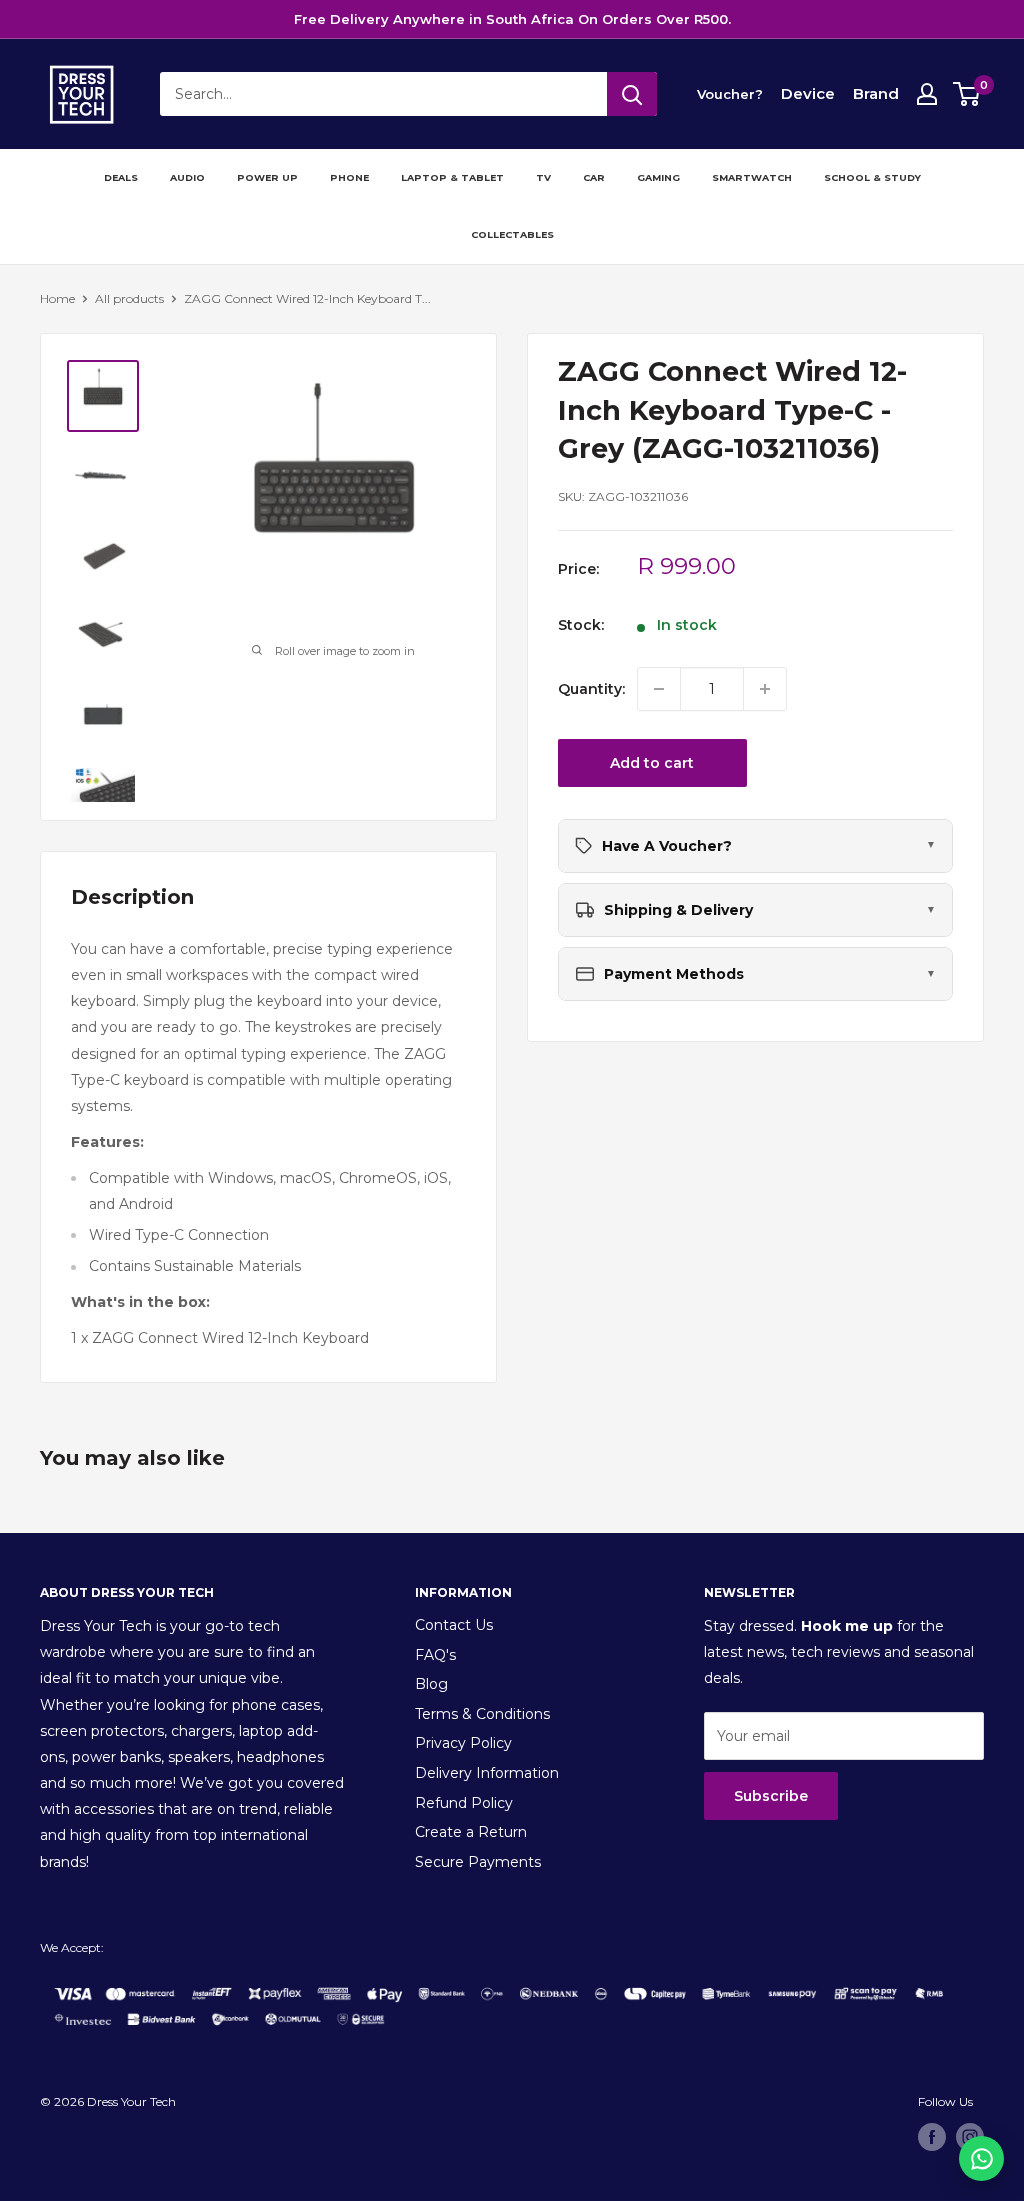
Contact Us (454, 1625)
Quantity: (591, 689)
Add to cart (652, 763)
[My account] (927, 94)
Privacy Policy (463, 1743)
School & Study (872, 177)
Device (808, 93)
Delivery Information (487, 1773)
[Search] (632, 94)
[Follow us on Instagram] (970, 2137)
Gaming (658, 177)
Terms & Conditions (482, 1714)
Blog (431, 1684)
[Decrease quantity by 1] (659, 689)
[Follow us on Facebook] (932, 2137)
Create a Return (471, 1832)
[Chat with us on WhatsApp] (981, 2158)
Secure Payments (478, 1862)
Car (594, 177)
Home (57, 298)
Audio (187, 177)
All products (129, 298)
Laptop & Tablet (452, 177)
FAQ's (435, 1655)
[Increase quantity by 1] (765, 689)
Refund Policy (464, 1803)
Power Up (267, 177)
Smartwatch (752, 177)
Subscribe (771, 1796)
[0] (967, 94)
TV (543, 177)
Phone (349, 177)
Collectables (512, 234)
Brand (876, 93)
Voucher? (730, 94)
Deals (121, 177)
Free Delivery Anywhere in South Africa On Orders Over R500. (512, 19)
